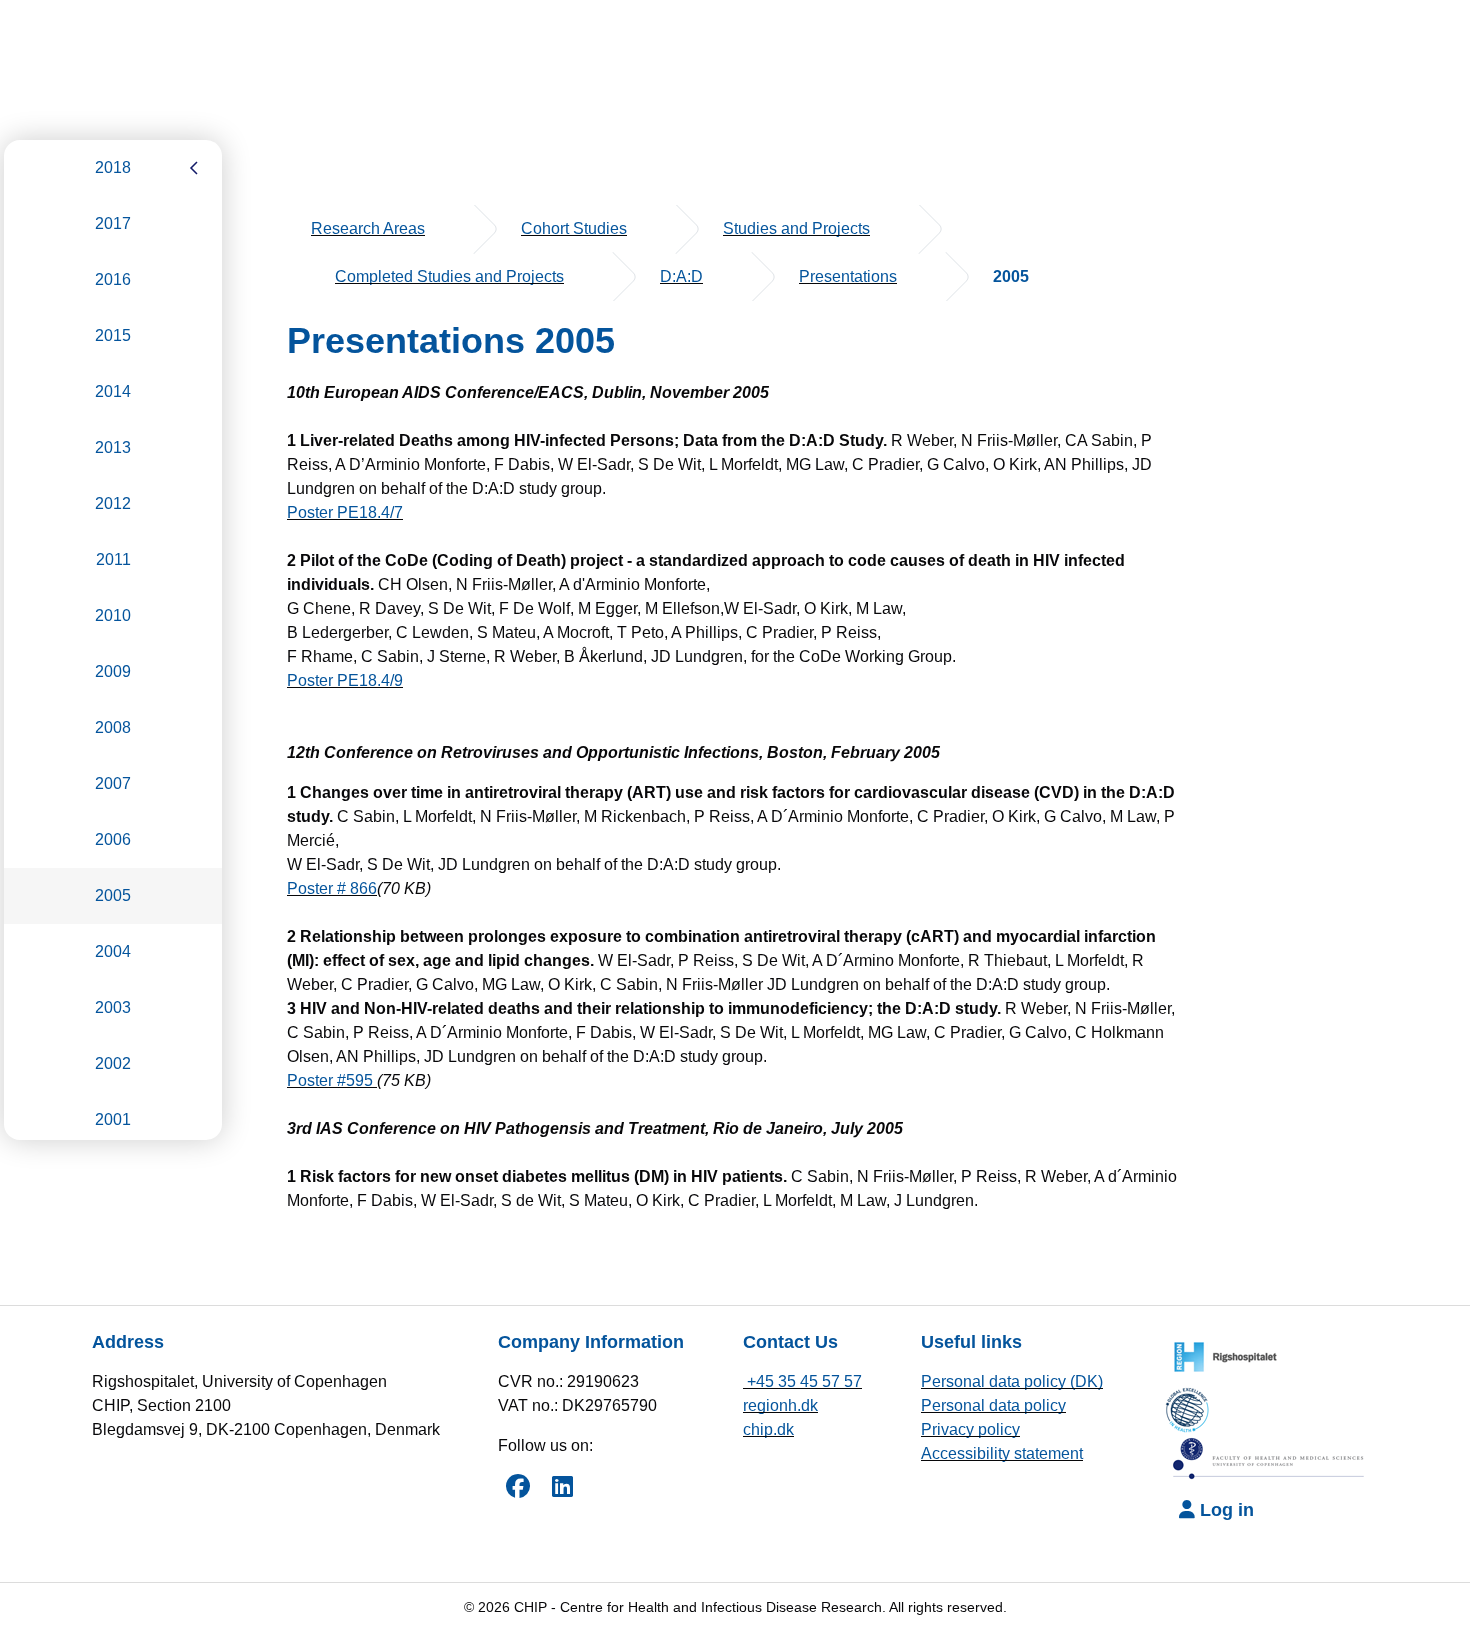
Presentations (848, 276)
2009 (113, 671)
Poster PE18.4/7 (345, 512)
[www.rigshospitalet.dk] (1220, 1354)
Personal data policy (993, 1405)
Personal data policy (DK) (1012, 1381)
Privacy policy (970, 1429)
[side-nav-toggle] (194, 168)
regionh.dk (780, 1405)
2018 (113, 167)
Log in (1224, 1510)
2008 (113, 727)
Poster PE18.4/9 (345, 680)
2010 (113, 615)
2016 (113, 279)
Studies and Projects (796, 228)
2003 (113, 1007)
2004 (113, 951)
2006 (113, 839)
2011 (113, 559)
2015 (113, 335)
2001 (113, 1119)
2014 (113, 391)
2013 (113, 447)
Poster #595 (332, 1080)
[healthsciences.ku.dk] (1269, 1458)
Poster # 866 (332, 888)
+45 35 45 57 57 (802, 1381)
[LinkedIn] (562, 1486)
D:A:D (681, 276)
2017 (113, 223)
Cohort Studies (574, 228)
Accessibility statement (1002, 1453)
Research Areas (368, 228)
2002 (113, 1063)
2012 (113, 503)
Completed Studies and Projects (449, 276)
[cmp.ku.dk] (1194, 1406)
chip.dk (768, 1429)
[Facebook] (518, 1486)
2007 (113, 783)
